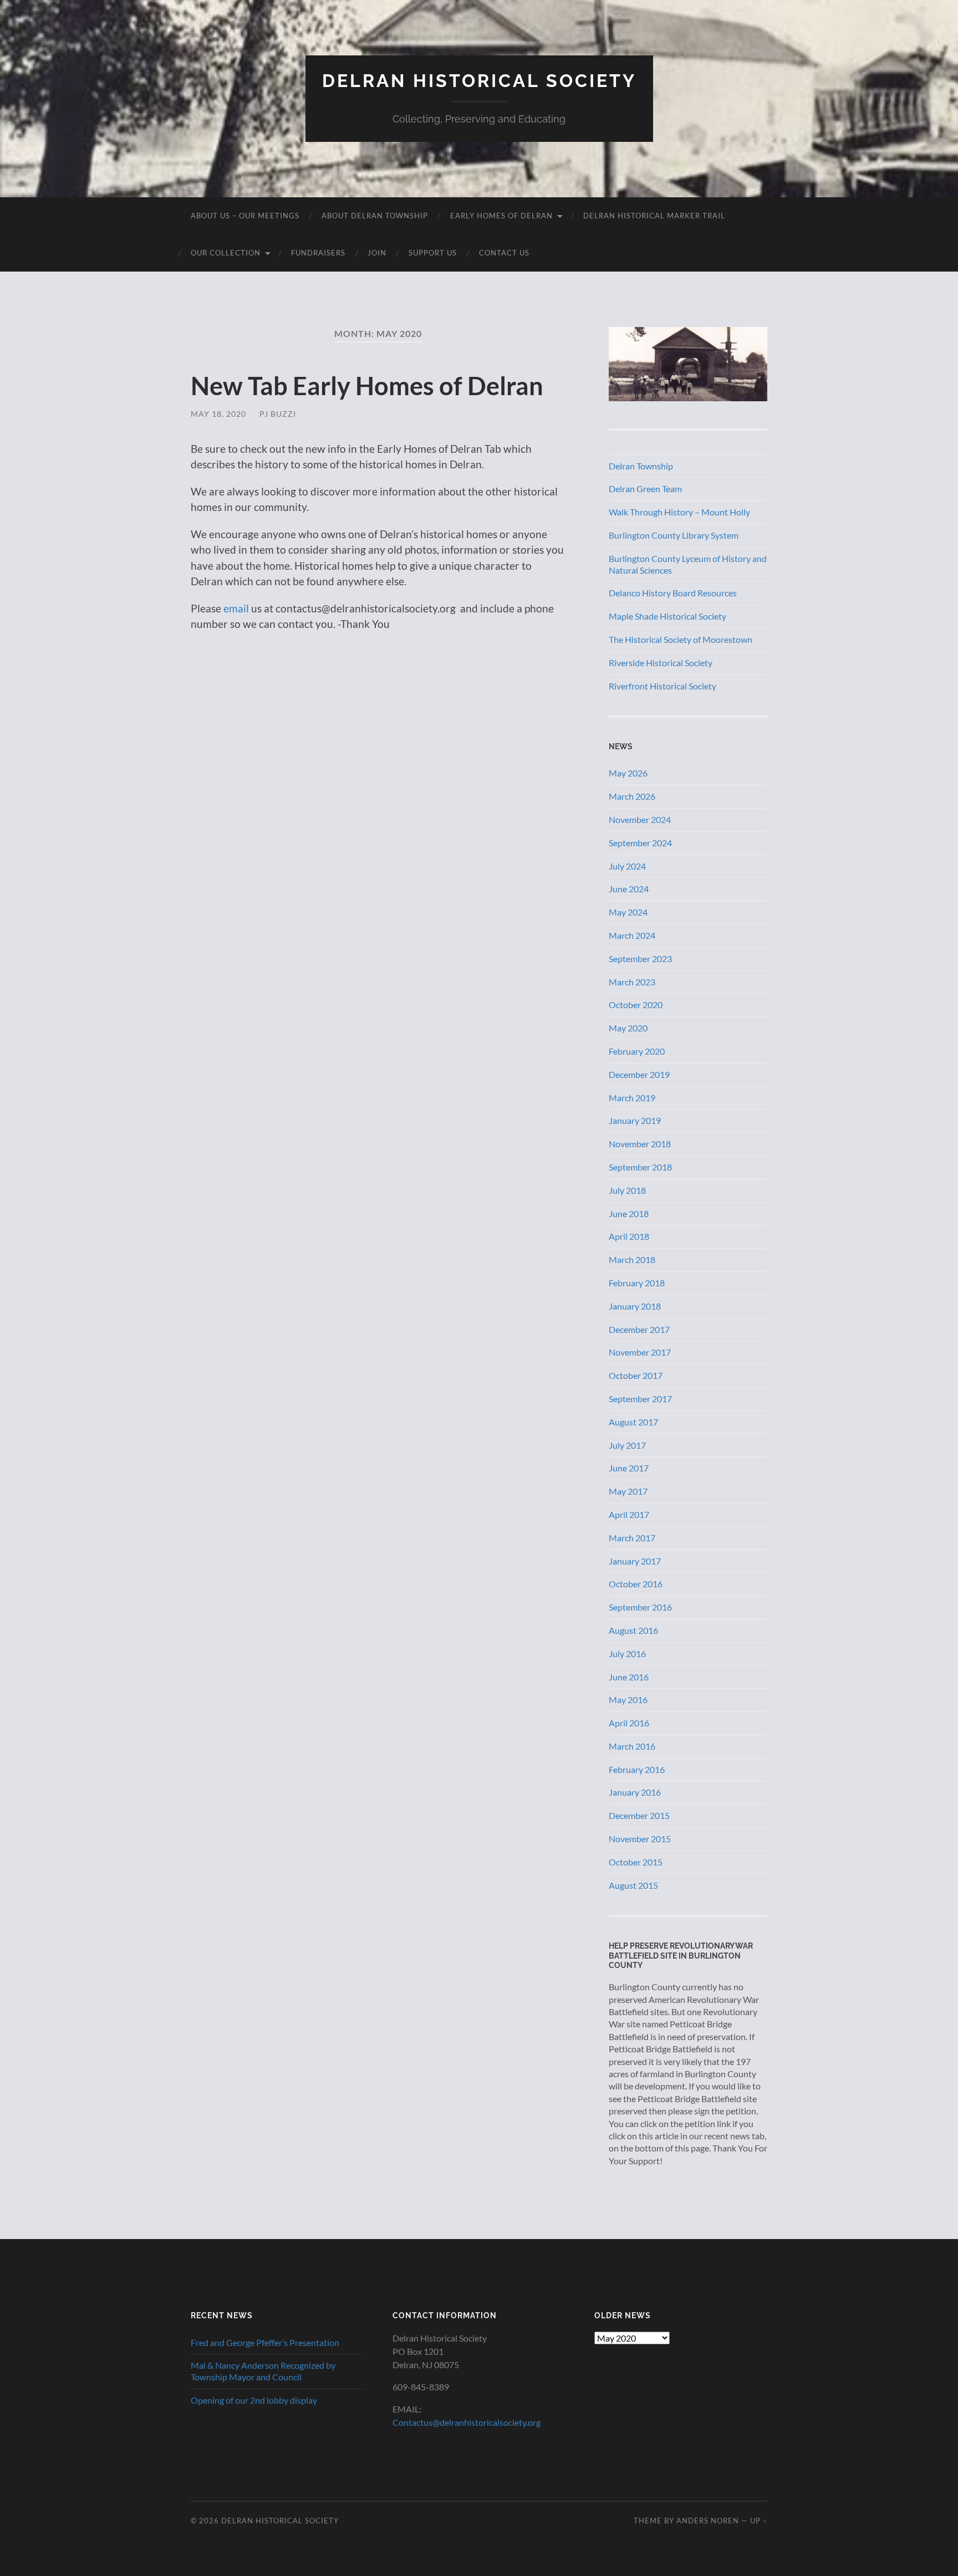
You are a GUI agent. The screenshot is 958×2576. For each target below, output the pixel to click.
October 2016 (636, 1584)
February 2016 (637, 1769)
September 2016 (640, 1607)
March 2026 (632, 796)
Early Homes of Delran (501, 216)
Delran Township (641, 466)
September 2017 (640, 1399)
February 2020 (637, 1051)
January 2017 (635, 1561)
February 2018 (637, 1283)
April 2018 (629, 1236)
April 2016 (629, 1723)
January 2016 (635, 1792)
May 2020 (628, 1028)
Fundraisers (318, 253)
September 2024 (640, 843)
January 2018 (635, 1306)
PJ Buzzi (278, 414)
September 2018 (640, 1167)
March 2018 (632, 1259)
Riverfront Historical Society (663, 686)
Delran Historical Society (479, 81)
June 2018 (629, 1213)
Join (377, 253)
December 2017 (639, 1329)
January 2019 (635, 1120)
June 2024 (629, 889)
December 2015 (639, 1815)
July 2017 (627, 1445)
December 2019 (639, 1074)
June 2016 (629, 1677)
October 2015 (636, 1862)
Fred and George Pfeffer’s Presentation (265, 2342)
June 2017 (629, 1468)
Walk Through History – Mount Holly (679, 512)
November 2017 (640, 1352)
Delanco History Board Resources (673, 593)
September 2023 (640, 959)
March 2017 (632, 1538)
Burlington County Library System (674, 535)
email (236, 608)
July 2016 (627, 1654)
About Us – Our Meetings (245, 216)
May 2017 (628, 1491)
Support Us (433, 253)
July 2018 (627, 1190)
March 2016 (632, 1746)
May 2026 (628, 773)
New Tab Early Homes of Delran (367, 386)
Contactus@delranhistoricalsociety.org (467, 2422)
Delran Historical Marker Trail (654, 216)
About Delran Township (375, 216)
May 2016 (628, 1700)
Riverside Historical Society (661, 663)
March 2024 (632, 935)
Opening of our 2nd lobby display (254, 2400)
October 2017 (636, 1375)
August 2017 (633, 1422)
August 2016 (633, 1630)
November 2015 (640, 1839)
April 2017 (629, 1514)
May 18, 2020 (218, 414)
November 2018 (640, 1144)
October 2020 (636, 1005)
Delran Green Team (645, 489)
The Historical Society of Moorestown (681, 639)
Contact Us (504, 253)
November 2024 (640, 819)
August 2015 (633, 1885)
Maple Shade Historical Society (667, 616)
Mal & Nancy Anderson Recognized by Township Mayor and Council (263, 2371)
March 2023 (632, 982)
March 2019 (632, 1098)
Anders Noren (708, 2521)
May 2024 (628, 912)
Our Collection (226, 253)
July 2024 (627, 866)
